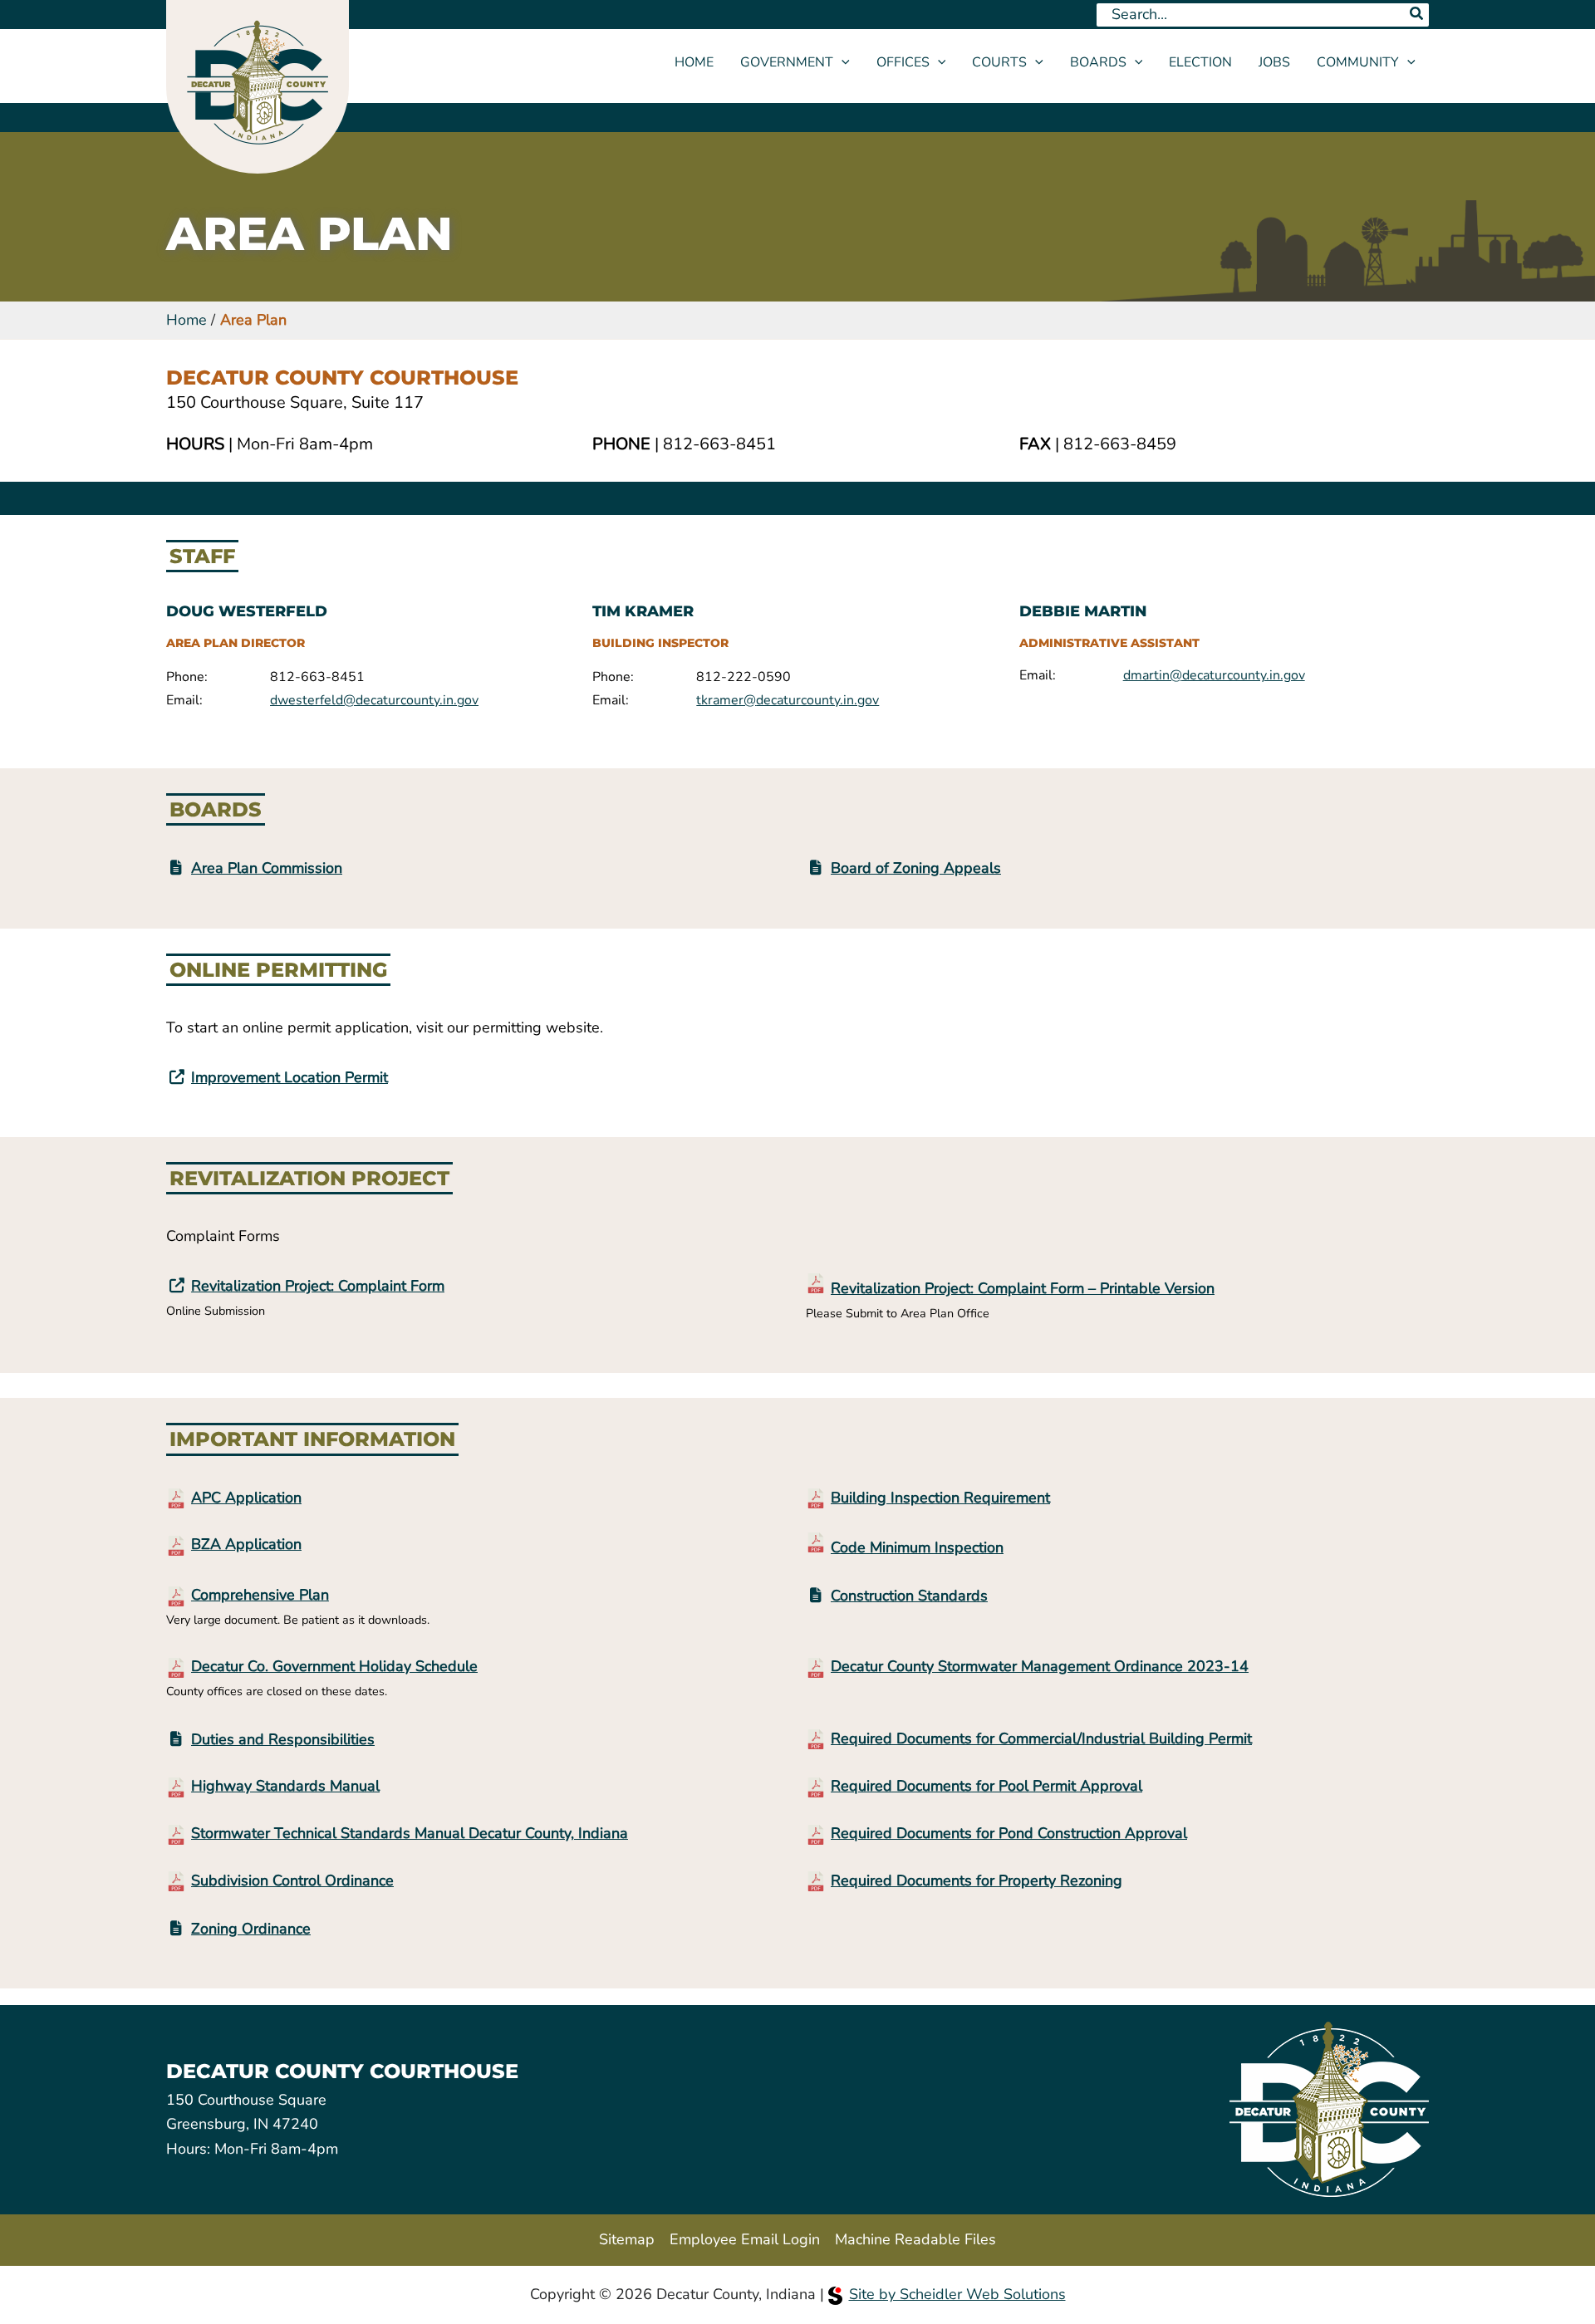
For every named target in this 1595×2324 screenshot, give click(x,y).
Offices (903, 62)
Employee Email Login (745, 2239)
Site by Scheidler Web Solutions (957, 2294)
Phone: (187, 677)
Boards (1098, 62)
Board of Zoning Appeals (916, 868)
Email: (184, 700)
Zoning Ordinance (251, 1929)
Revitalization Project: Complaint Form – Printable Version (1023, 1288)
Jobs (1274, 62)
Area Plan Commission (267, 868)
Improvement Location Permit (290, 1077)
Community (1358, 62)
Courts (999, 62)
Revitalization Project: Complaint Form (318, 1286)
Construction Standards (909, 1596)
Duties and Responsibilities (283, 1739)
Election (1200, 62)
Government (787, 62)
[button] (842, 62)
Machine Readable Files (915, 2239)
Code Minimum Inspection (917, 1547)
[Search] (1417, 15)
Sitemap (627, 2239)
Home (694, 62)
